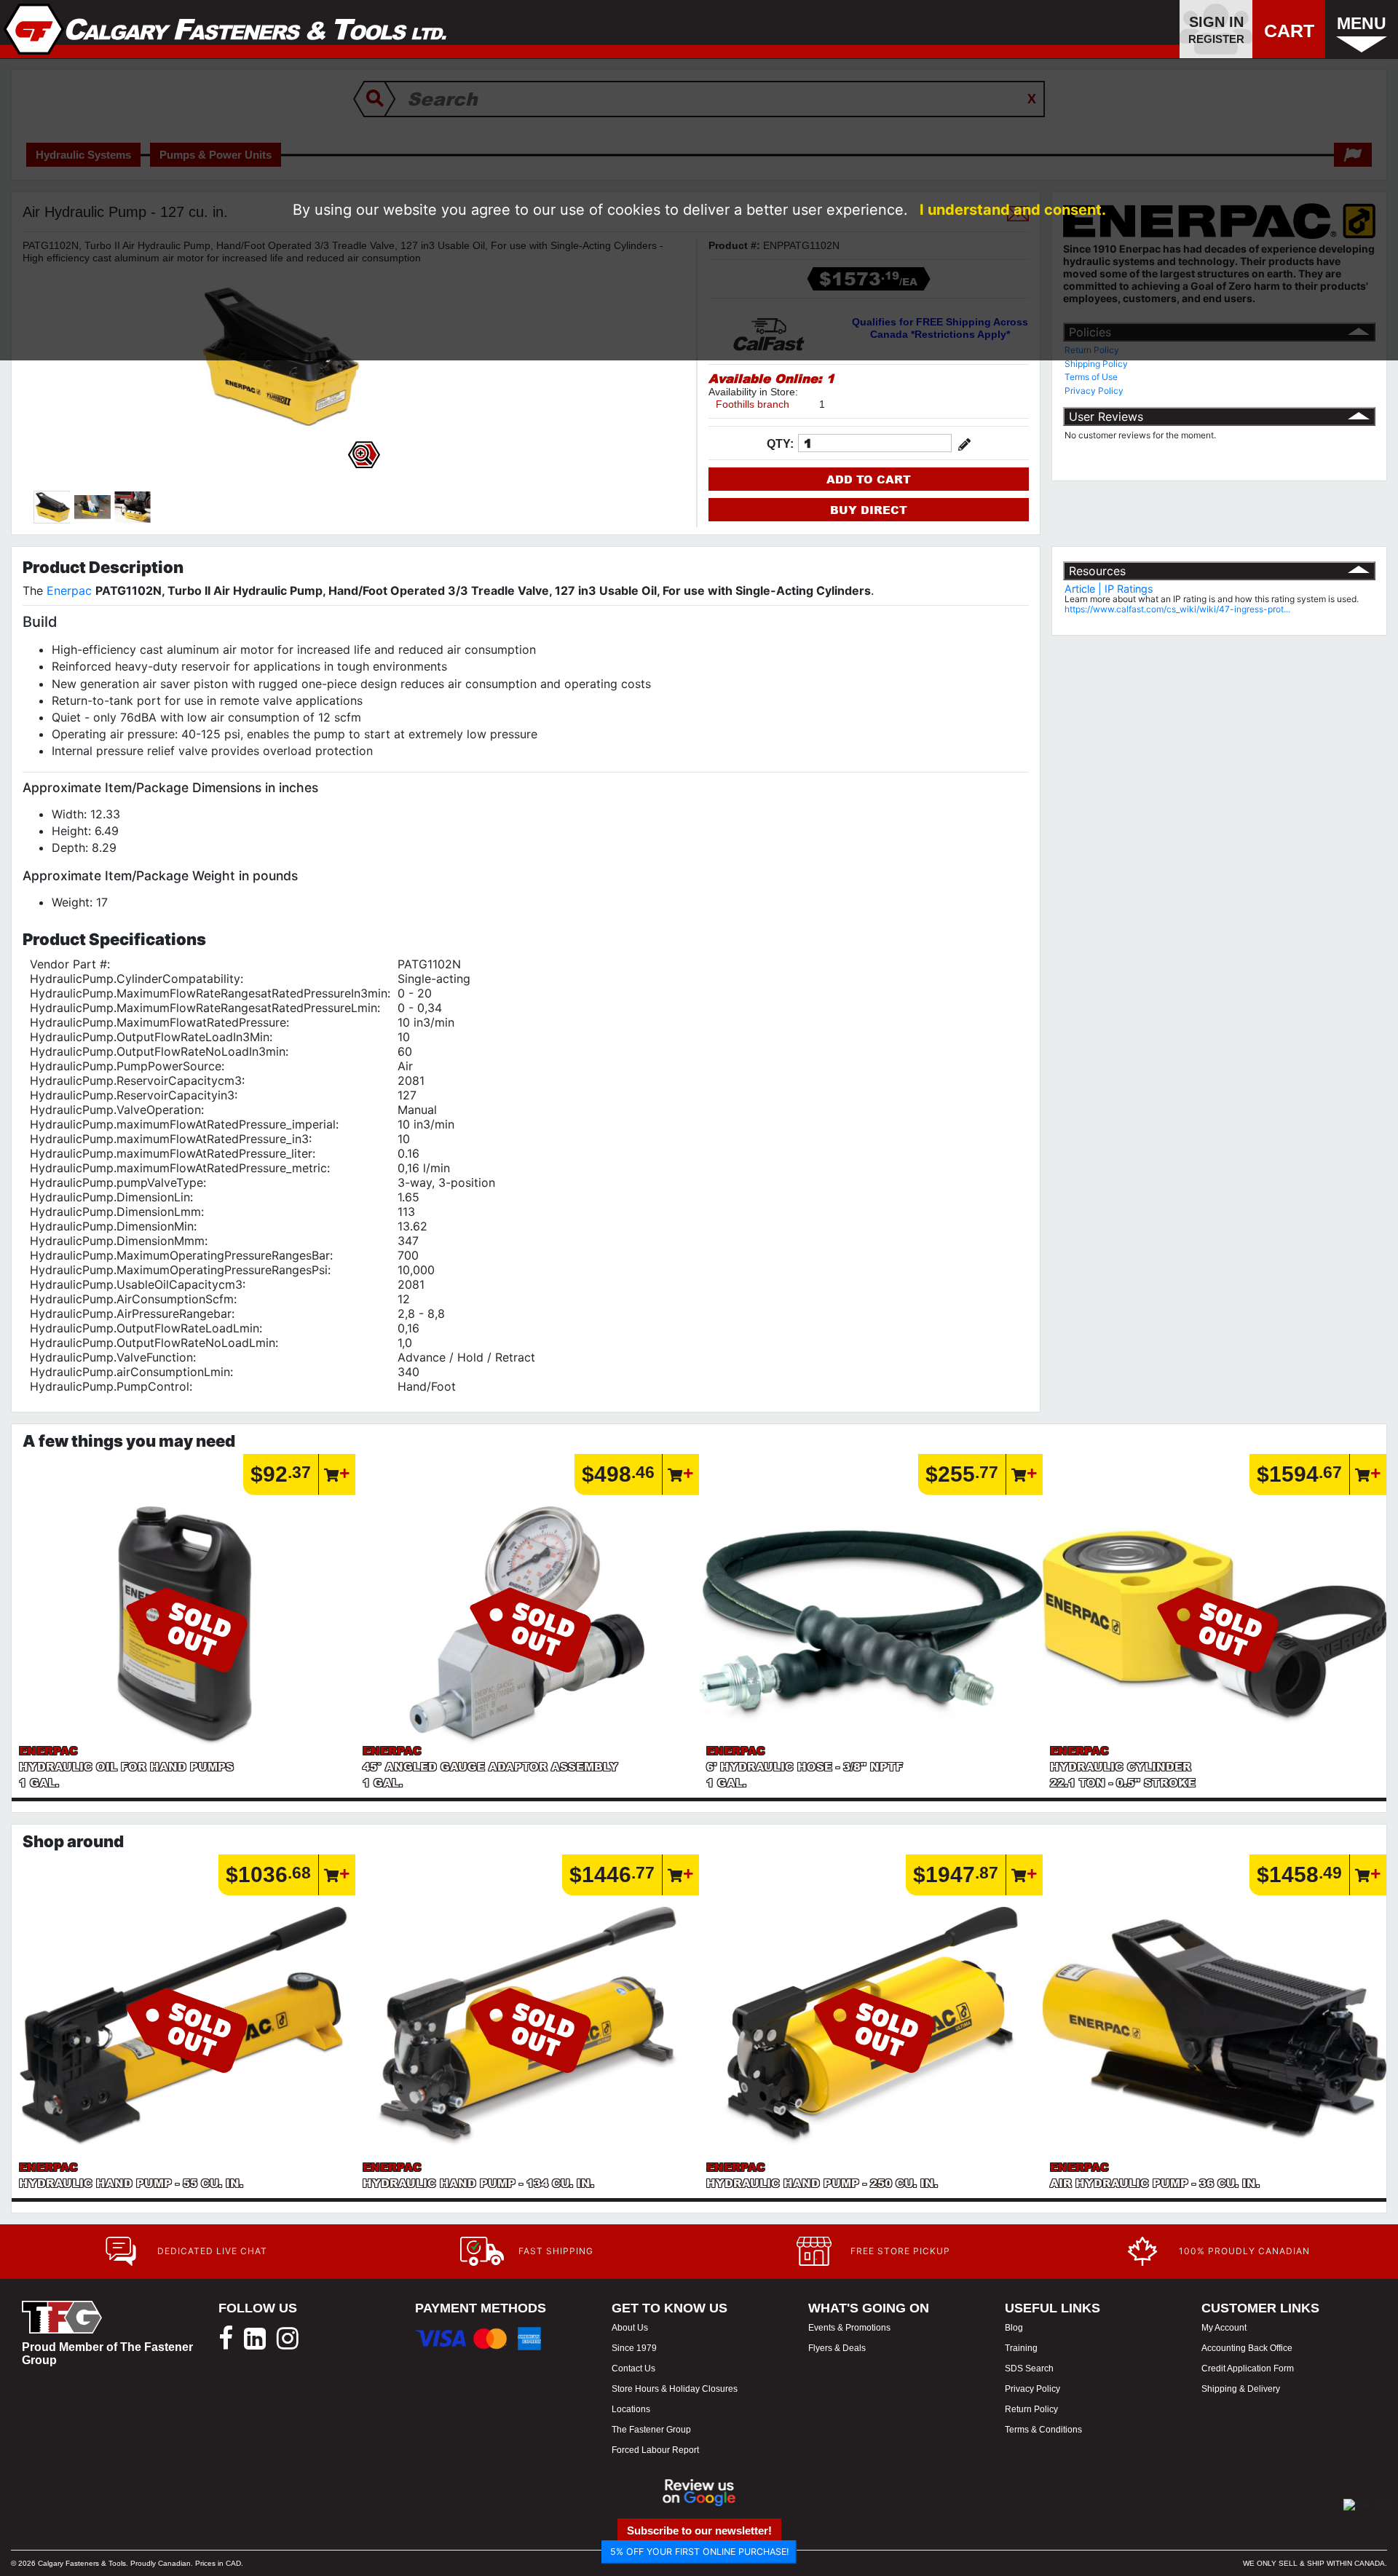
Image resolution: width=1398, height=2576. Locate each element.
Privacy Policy (1094, 391)
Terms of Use (1091, 377)
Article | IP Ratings (1109, 589)
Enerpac (69, 590)
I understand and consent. (1013, 210)
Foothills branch (753, 404)
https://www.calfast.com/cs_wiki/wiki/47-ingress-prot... (1177, 609)
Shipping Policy (1096, 364)
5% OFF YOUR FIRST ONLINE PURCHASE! (699, 2552)
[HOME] (225, 29)
